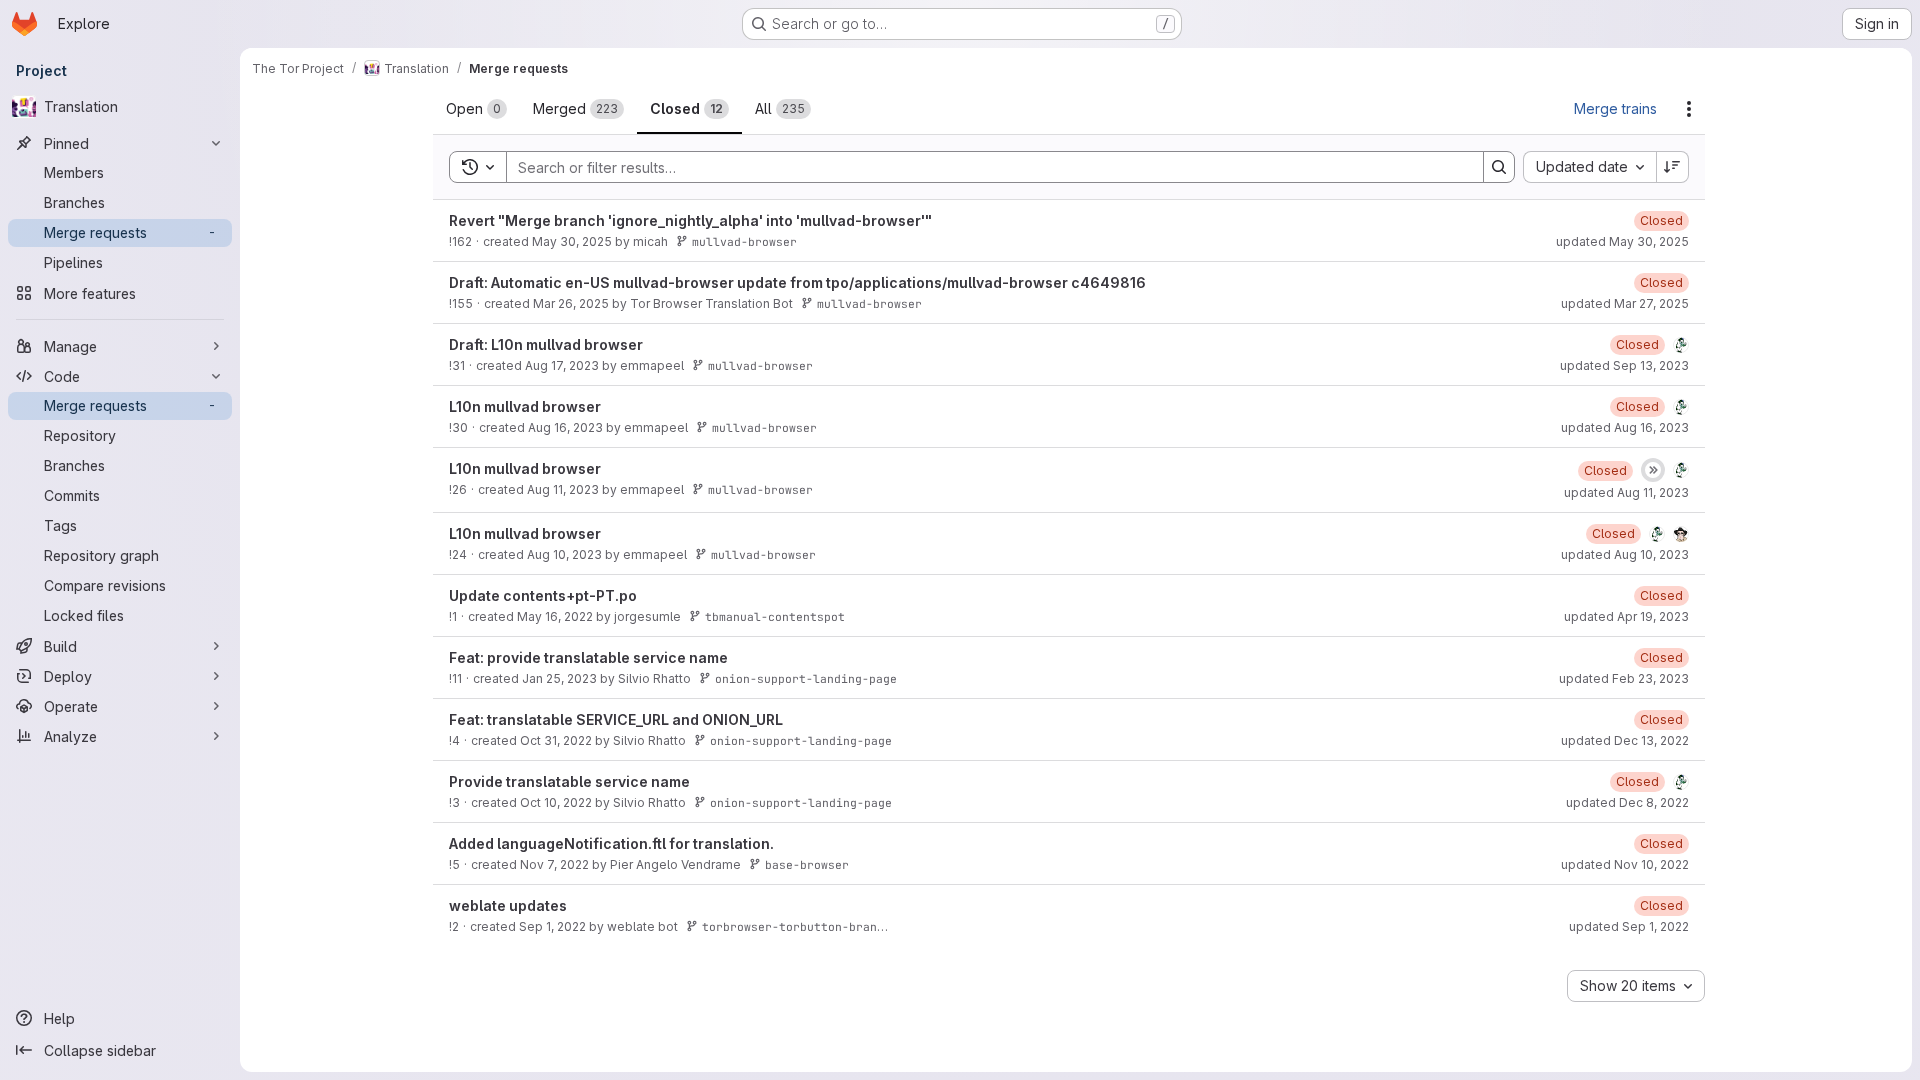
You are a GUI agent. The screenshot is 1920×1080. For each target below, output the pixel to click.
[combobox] (1589, 167)
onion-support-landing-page (806, 678)
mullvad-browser (744, 241)
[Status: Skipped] (1653, 470)
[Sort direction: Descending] (1673, 167)
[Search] (1499, 167)
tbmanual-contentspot (775, 616)
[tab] (476, 109)
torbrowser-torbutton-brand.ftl (807, 926)
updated (1622, 241)
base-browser (807, 864)
